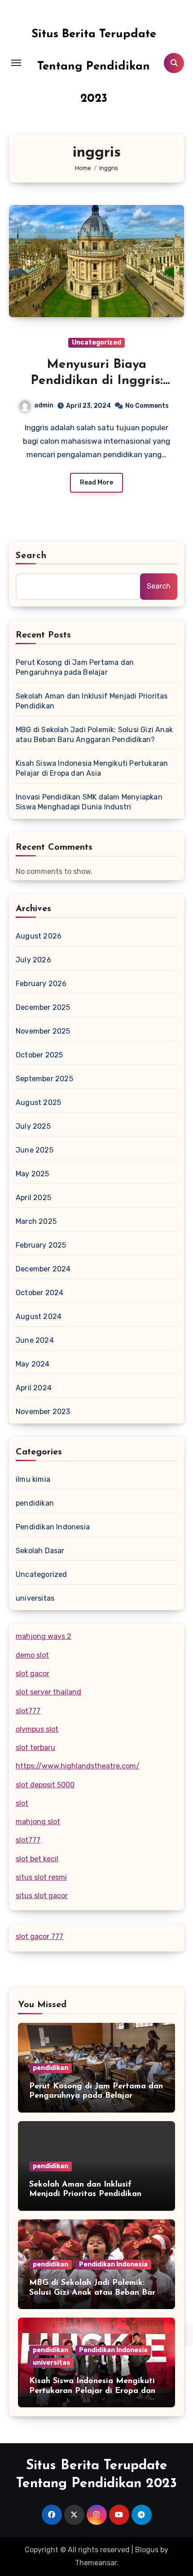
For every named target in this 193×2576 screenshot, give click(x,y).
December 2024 (43, 1269)
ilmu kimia (33, 1479)
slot (22, 1803)
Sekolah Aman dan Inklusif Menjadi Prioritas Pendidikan (92, 701)
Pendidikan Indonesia (53, 1527)
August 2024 (39, 1316)
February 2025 (41, 1245)
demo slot (32, 1655)
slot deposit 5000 (45, 1785)
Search (31, 556)
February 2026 (41, 984)
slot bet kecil (37, 1859)
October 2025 (39, 1055)
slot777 (28, 1711)
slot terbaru (35, 1748)
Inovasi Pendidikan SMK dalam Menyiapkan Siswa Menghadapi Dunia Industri (89, 802)
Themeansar (96, 2563)
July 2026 (33, 960)
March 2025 (36, 1221)
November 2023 (43, 1412)
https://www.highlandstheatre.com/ (78, 1766)
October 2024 (39, 1293)
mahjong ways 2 (44, 1636)
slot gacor (33, 1674)
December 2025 (43, 1007)
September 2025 (44, 1079)
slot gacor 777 (39, 1936)
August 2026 (39, 936)
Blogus (147, 2550)
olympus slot (37, 1729)
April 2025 (33, 1198)
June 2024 (35, 1340)
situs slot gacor (42, 1896)
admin (44, 405)
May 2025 (33, 1174)
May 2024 (33, 1364)
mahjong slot (38, 1822)
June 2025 (35, 1150)
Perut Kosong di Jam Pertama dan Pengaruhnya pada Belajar (75, 667)
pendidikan (35, 1503)
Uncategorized (96, 343)
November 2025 (43, 1031)
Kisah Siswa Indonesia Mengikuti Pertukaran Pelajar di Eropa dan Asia (92, 768)
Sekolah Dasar (40, 1551)
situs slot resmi (41, 1877)
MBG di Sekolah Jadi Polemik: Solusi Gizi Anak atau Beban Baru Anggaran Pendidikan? (94, 735)
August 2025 (38, 1102)
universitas (35, 1598)
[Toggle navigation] (16, 63)
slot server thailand (48, 1692)
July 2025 (33, 1126)
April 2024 (34, 1388)
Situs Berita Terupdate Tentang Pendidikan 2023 (94, 67)
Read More (96, 482)
